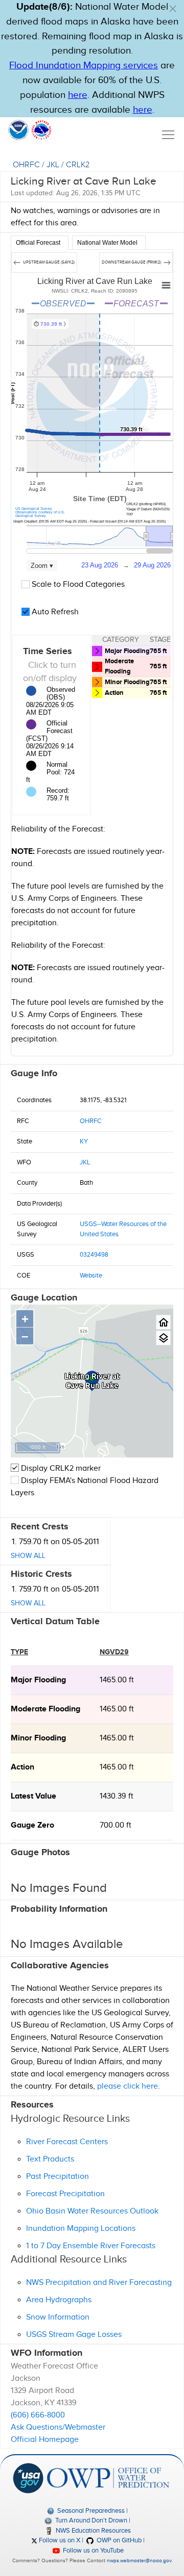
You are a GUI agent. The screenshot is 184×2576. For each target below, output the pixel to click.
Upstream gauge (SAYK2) (48, 262)
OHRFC (26, 165)
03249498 (94, 1255)
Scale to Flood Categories (77, 584)
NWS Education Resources (93, 2531)
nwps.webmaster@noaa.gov (139, 2561)
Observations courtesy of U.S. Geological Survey (40, 514)
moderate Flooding (45, 1709)
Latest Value (33, 1796)
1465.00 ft (117, 1680)
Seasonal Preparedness (90, 2511)
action (22, 1767)
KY (84, 1141)
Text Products (50, 2159)
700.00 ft (116, 1825)
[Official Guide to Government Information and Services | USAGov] (28, 2478)
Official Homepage (45, 2440)
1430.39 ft (117, 1796)
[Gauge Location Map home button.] (163, 1322)
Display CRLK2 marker (60, 1468)
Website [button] (91, 1276)
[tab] (40, 243)
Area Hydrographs (59, 2300)
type (19, 1652)
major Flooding (38, 1680)
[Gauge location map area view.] (163, 1338)
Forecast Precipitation (65, 2194)
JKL (53, 165)
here (78, 95)
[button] (173, 9)
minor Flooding (38, 1738)
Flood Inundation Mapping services (84, 66)
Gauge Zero (32, 1825)
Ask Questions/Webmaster (58, 2427)
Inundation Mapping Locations (81, 2229)
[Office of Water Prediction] (108, 2478)
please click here (128, 2086)
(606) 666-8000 (38, 2415)
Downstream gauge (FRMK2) (132, 262)
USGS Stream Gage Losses (74, 2335)
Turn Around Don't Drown (90, 2520)
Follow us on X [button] (59, 2540)
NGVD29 (114, 1652)
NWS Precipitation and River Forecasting (99, 2283)
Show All (28, 1556)
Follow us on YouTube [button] (93, 2551)
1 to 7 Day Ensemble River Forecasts (91, 2246)
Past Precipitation (57, 2177)
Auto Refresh (54, 612)
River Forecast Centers (67, 2142)
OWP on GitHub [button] (118, 2540)
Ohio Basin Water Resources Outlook (92, 2211)
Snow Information (58, 2317)
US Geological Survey (34, 509)
